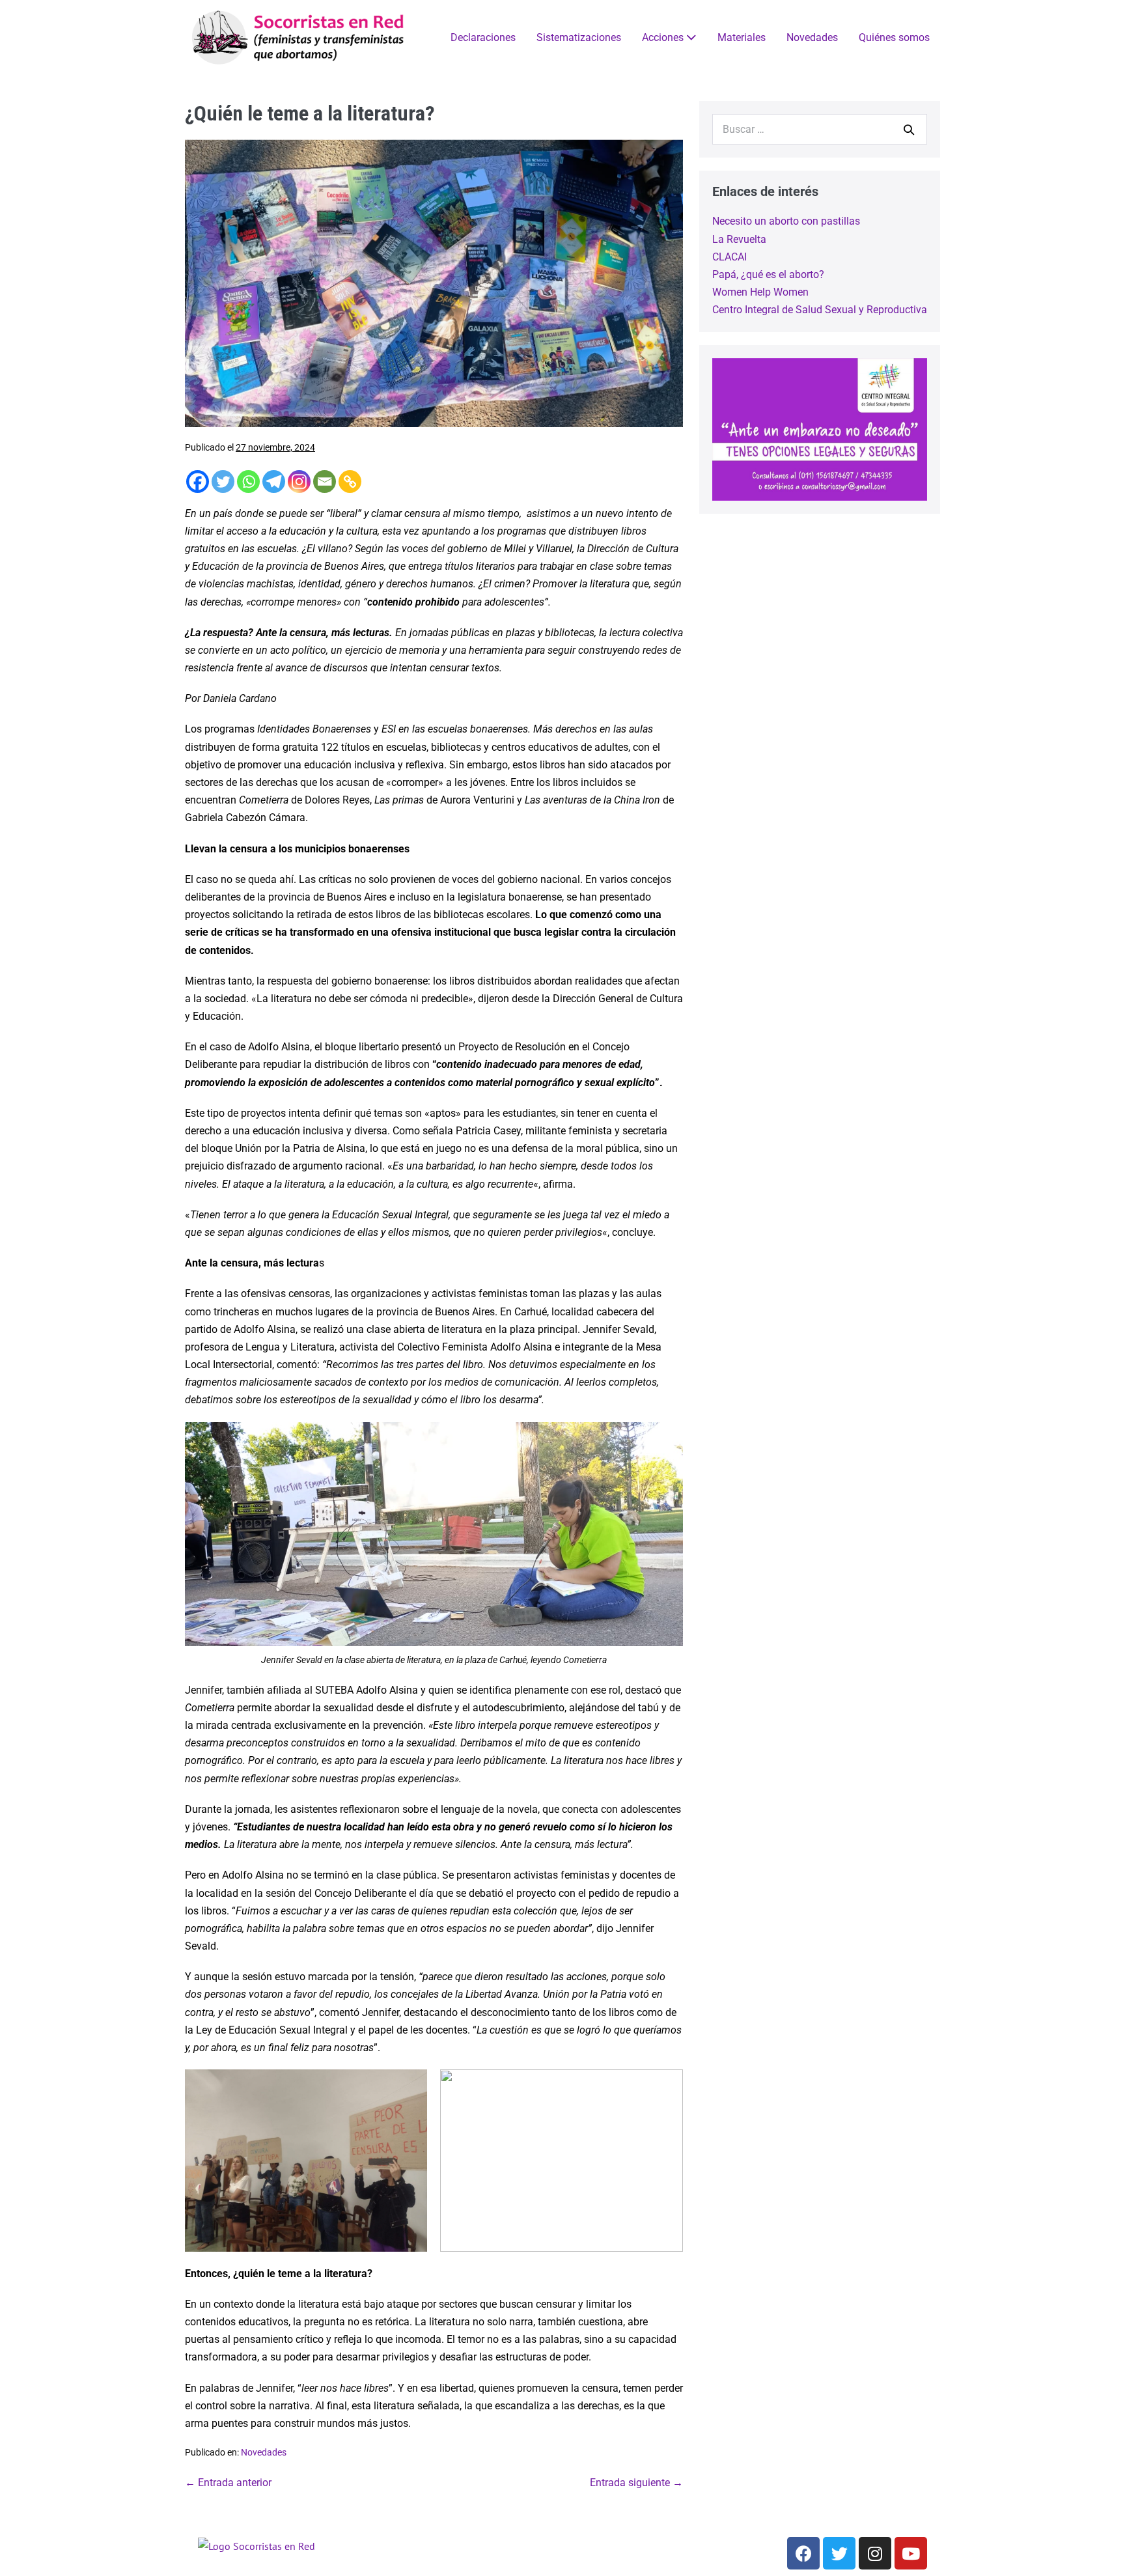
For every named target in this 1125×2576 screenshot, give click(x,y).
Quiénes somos (894, 37)
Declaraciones (483, 37)
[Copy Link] (350, 482)
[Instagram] (299, 482)
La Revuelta (739, 239)
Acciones (664, 37)
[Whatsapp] (248, 482)
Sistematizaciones (579, 37)
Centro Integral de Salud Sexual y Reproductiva (820, 310)
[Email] (325, 482)
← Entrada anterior (228, 2483)
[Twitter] (223, 482)
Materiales (742, 37)
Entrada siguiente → (636, 2483)
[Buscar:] (820, 129)
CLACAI (729, 257)
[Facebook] (198, 482)
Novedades (812, 37)
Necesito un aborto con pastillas (786, 221)
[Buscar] (909, 130)
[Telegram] (274, 482)
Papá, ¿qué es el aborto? (768, 274)
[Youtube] (911, 2553)
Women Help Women (760, 292)
